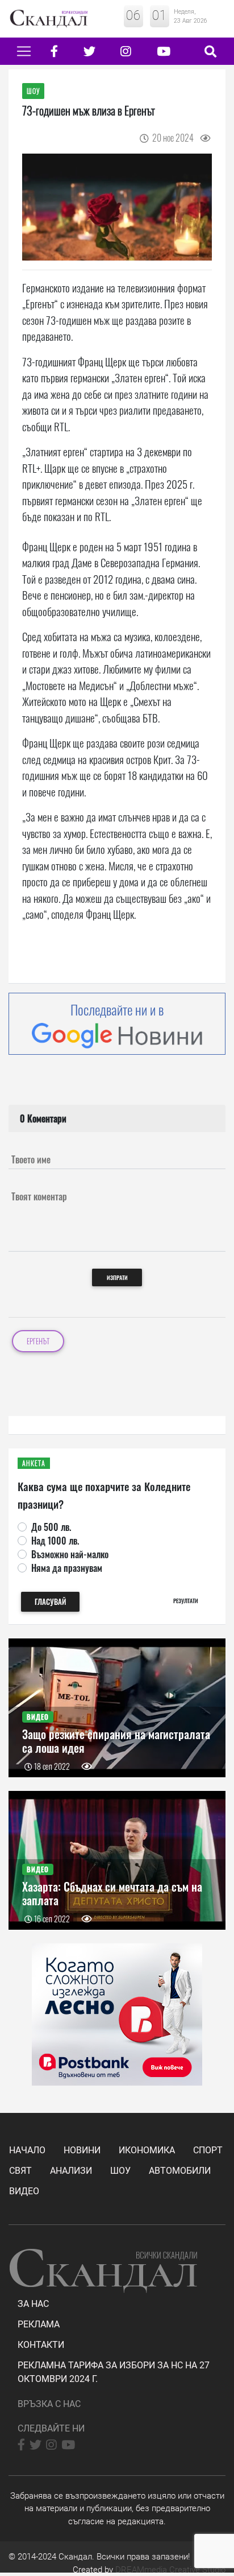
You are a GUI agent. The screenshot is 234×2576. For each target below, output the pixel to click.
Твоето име (31, 1159)
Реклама (39, 2324)
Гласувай (50, 1602)
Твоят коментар (39, 1196)
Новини (82, 2150)
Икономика (147, 2150)
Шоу (120, 2171)
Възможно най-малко (70, 1554)
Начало (27, 2150)
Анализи (71, 2171)
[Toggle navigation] (24, 51)
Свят (20, 2171)
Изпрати (117, 1277)
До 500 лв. (51, 1527)
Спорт (208, 2150)
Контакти (41, 2345)
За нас (33, 2304)
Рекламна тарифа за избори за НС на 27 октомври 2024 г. (114, 2372)
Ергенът (38, 1341)
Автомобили (180, 2171)
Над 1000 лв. (55, 1541)
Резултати (186, 1601)
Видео (24, 2191)
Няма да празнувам (67, 1568)
